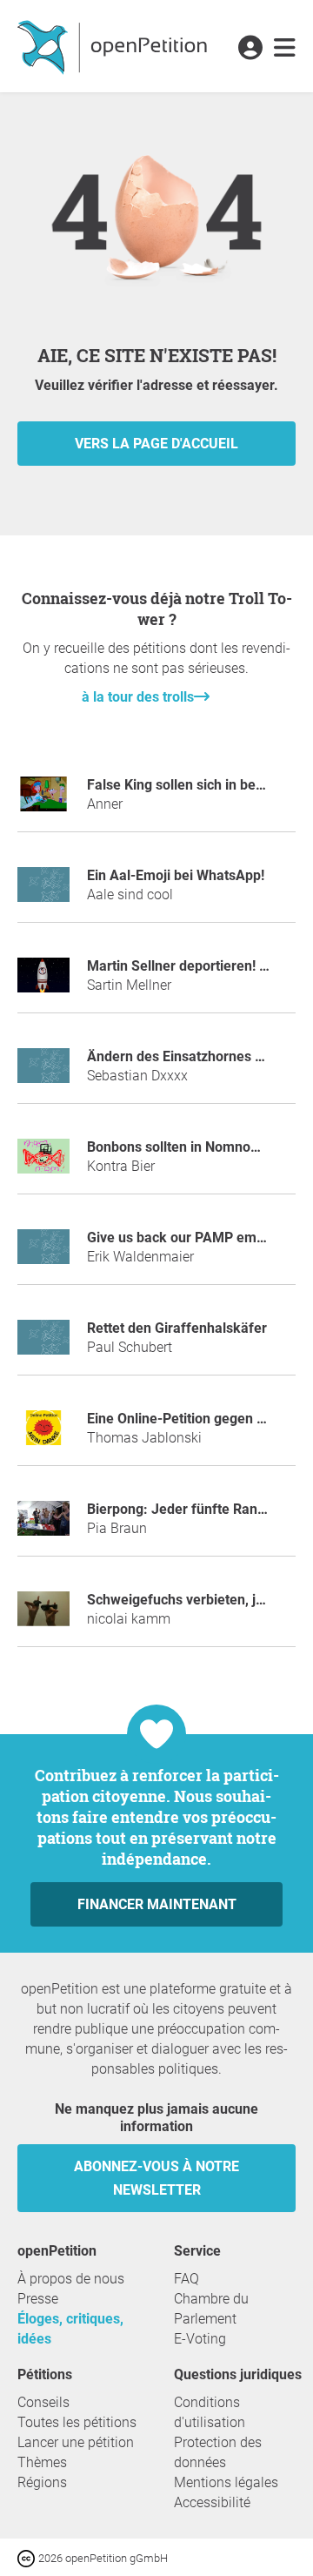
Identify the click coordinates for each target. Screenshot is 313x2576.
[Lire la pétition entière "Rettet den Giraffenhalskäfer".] (43, 1345)
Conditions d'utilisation (210, 2412)
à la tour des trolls (138, 697)
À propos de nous (71, 2279)
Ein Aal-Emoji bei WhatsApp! (176, 875)
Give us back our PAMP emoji (179, 1238)
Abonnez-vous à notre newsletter (156, 2178)
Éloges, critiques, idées (70, 2329)
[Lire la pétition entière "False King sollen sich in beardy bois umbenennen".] (43, 801)
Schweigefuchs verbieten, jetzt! (185, 1600)
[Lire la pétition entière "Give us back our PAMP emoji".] (43, 1254)
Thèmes (42, 2462)
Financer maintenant (157, 1904)
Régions (42, 2482)
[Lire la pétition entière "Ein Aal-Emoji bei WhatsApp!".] (43, 892)
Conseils (43, 2402)
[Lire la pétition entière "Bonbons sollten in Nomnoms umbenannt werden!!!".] (43, 1164)
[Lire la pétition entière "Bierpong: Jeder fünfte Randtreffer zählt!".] (43, 1526)
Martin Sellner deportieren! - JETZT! (200, 966)
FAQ (186, 2279)
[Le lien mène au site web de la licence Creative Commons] (28, 2557)
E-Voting (200, 2339)
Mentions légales (226, 2482)
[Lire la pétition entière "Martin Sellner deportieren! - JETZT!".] (43, 982)
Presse (38, 2299)
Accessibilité (212, 2502)
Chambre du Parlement (211, 2309)
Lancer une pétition (76, 2442)
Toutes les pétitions (77, 2422)
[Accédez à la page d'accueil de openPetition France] (114, 46)
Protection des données (218, 2452)
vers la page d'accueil (156, 444)
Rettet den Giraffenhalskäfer (177, 1328)
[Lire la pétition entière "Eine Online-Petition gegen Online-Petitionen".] (43, 1435)
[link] (285, 49)
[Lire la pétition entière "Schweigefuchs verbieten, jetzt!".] (43, 1616)
